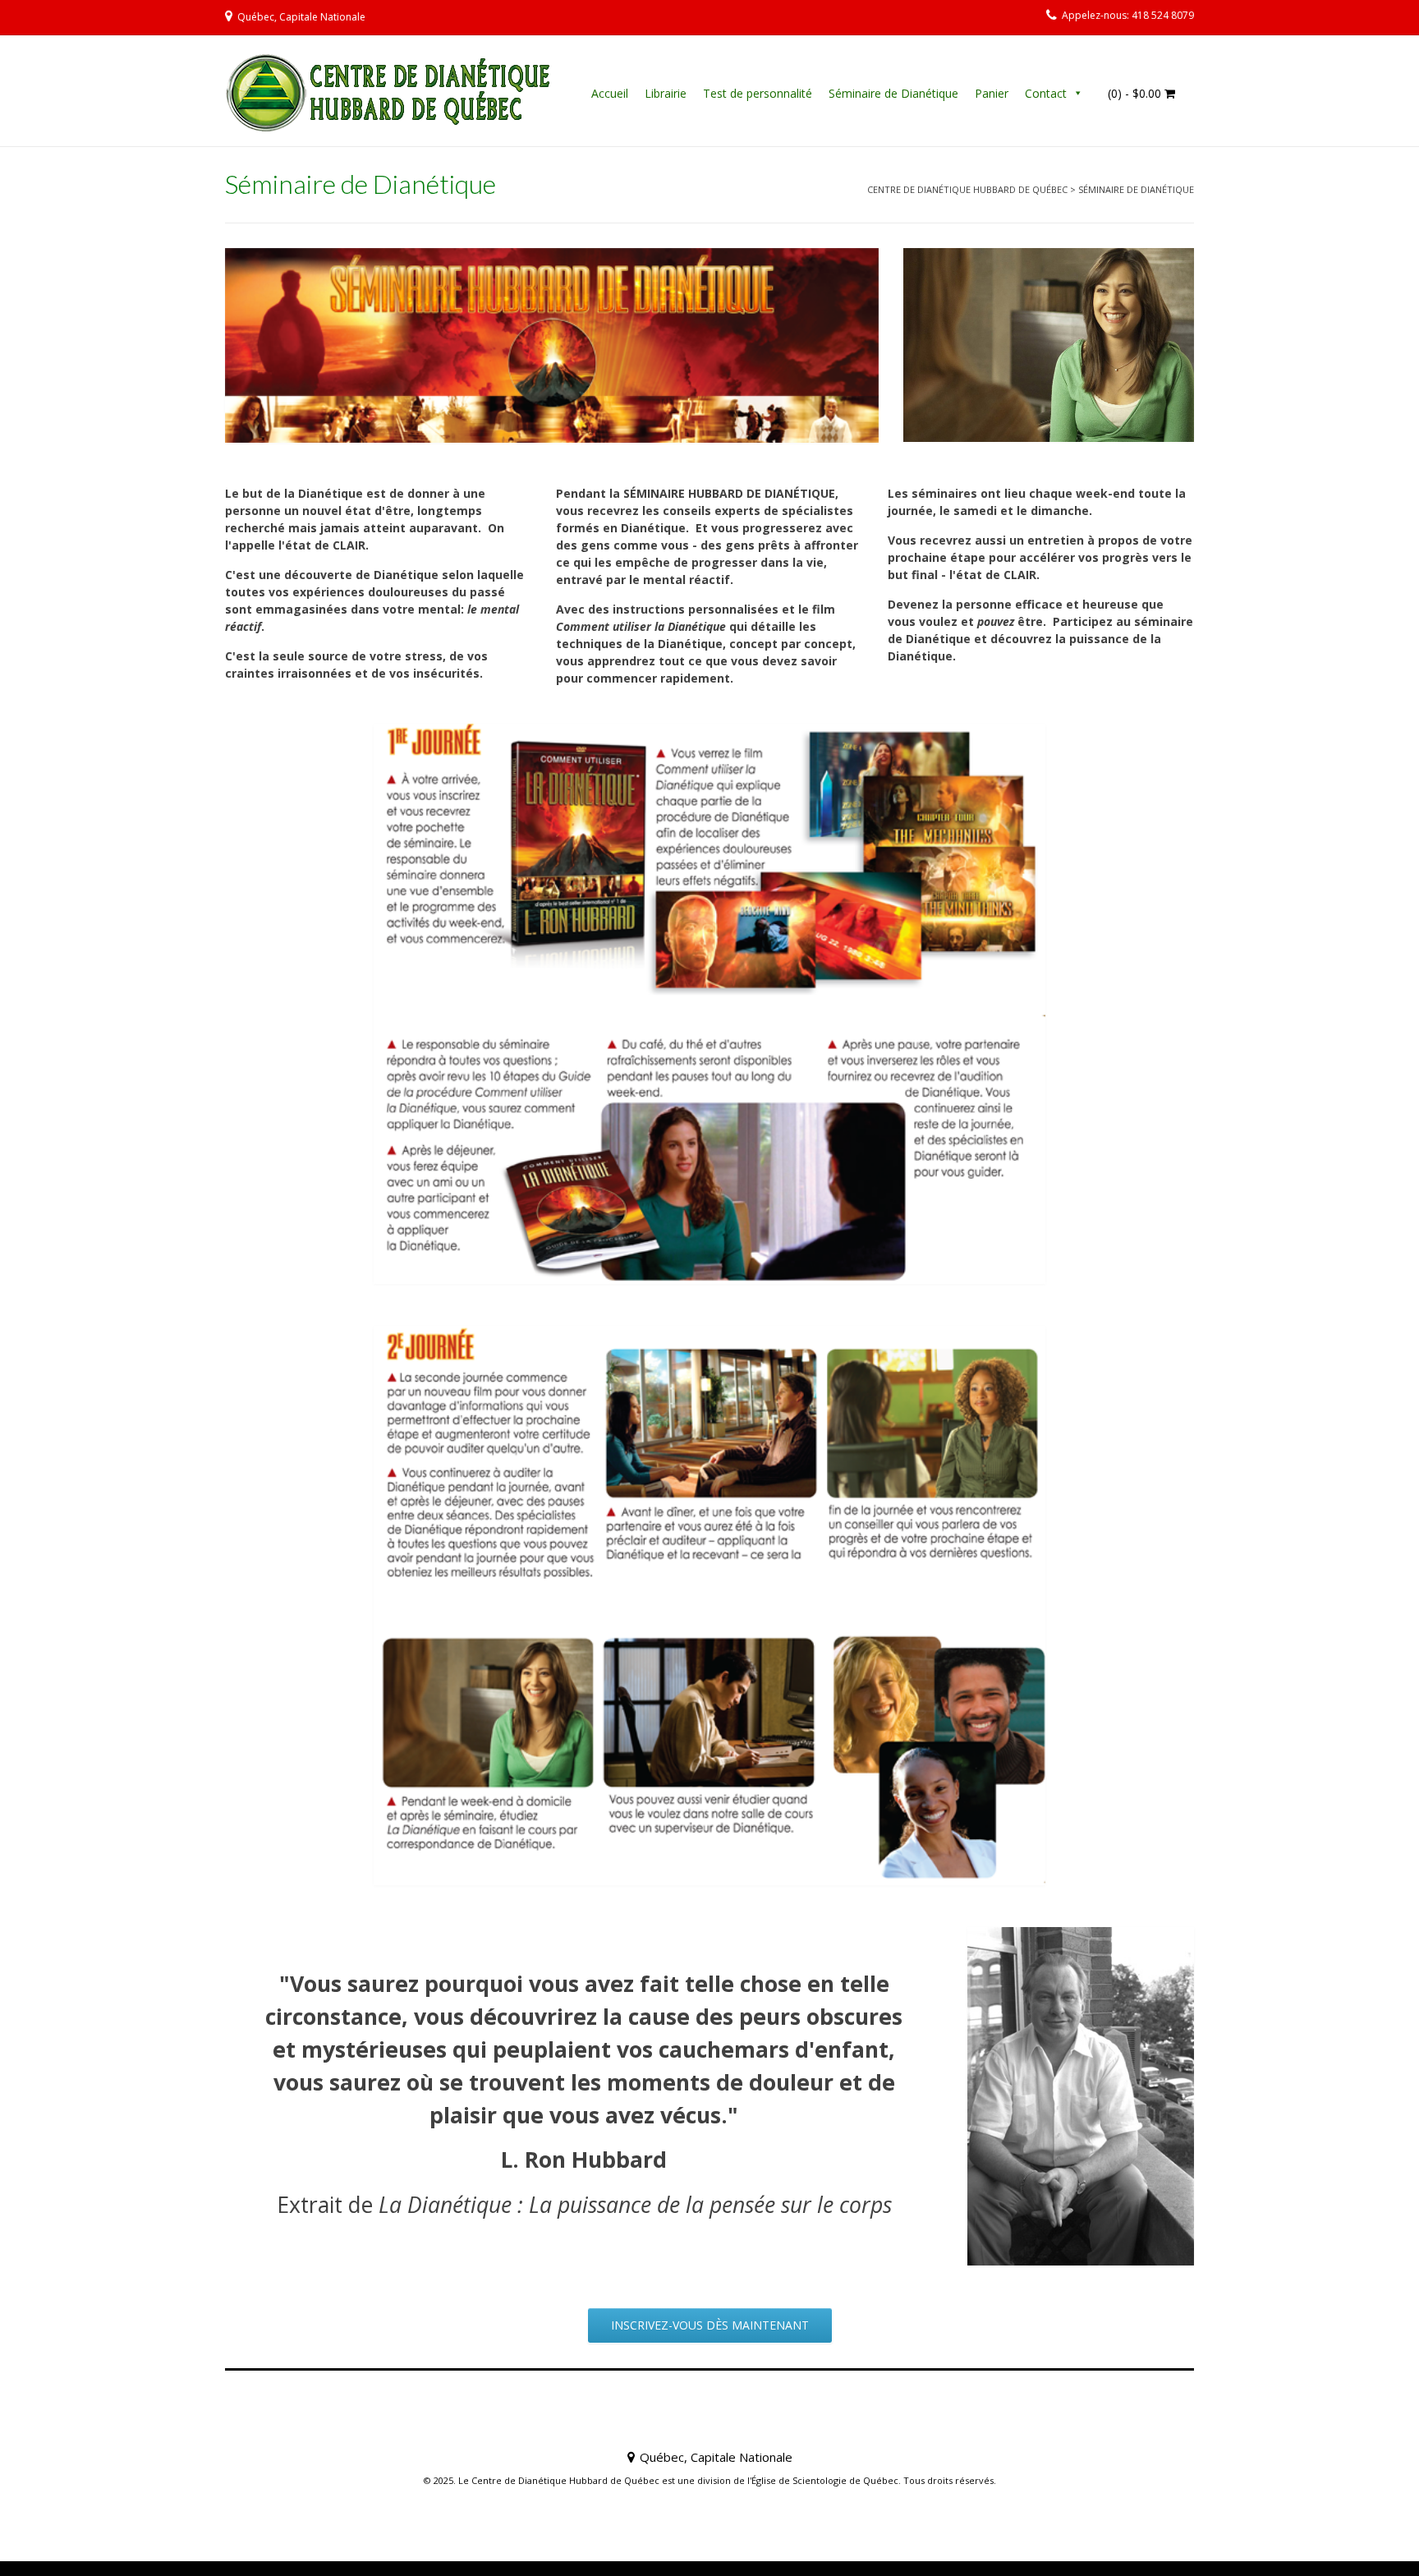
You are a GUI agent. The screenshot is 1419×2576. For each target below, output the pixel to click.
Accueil (610, 93)
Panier (992, 93)
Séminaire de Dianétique (893, 93)
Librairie (666, 93)
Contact (1046, 93)
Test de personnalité (758, 93)
